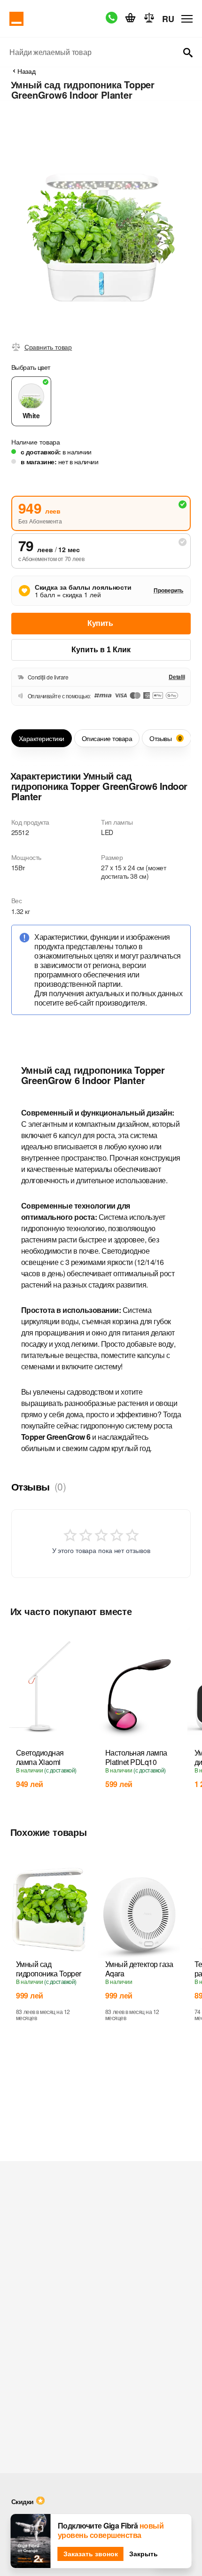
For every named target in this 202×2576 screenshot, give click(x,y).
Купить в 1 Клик (101, 650)
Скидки (23, 2501)
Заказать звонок (91, 2554)
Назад (27, 71)
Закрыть (144, 2554)
